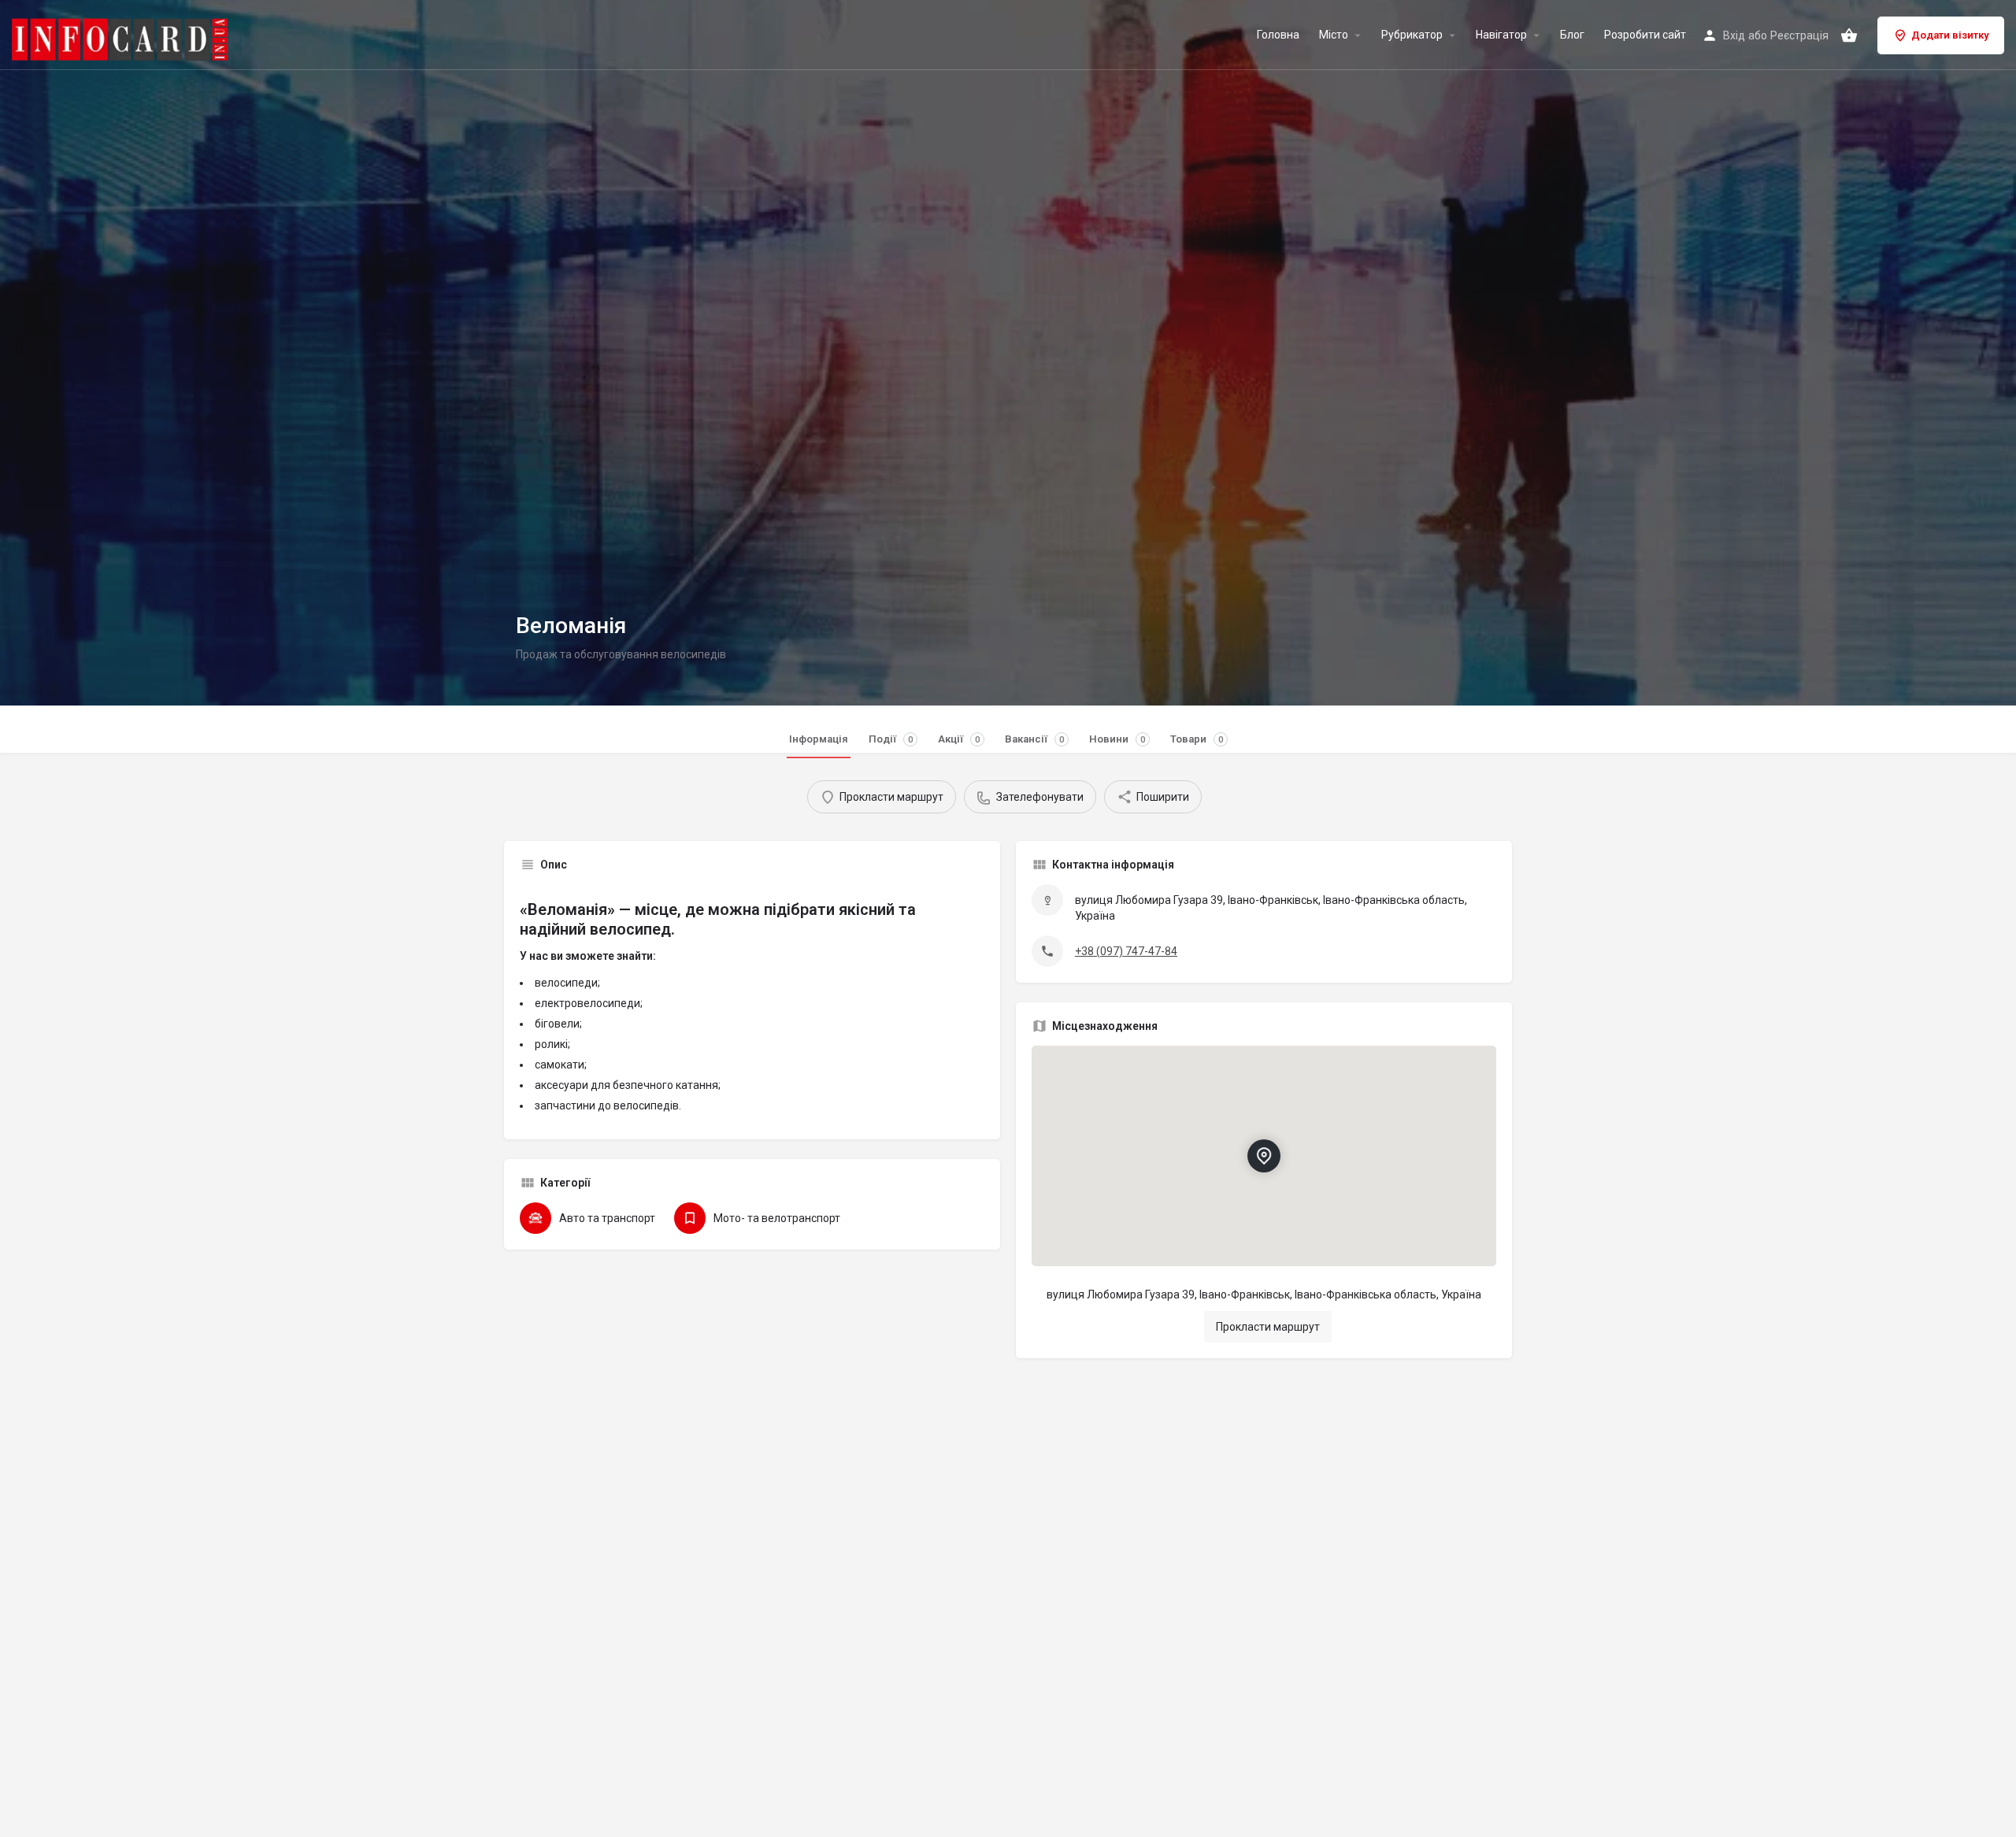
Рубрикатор (1412, 35)
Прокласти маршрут (1268, 1327)
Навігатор (1501, 35)
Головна (1278, 35)
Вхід (1734, 35)
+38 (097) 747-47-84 (1126, 951)
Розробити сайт (1645, 35)
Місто (1334, 35)
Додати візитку (1950, 35)
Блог (1572, 35)
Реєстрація (1799, 35)
